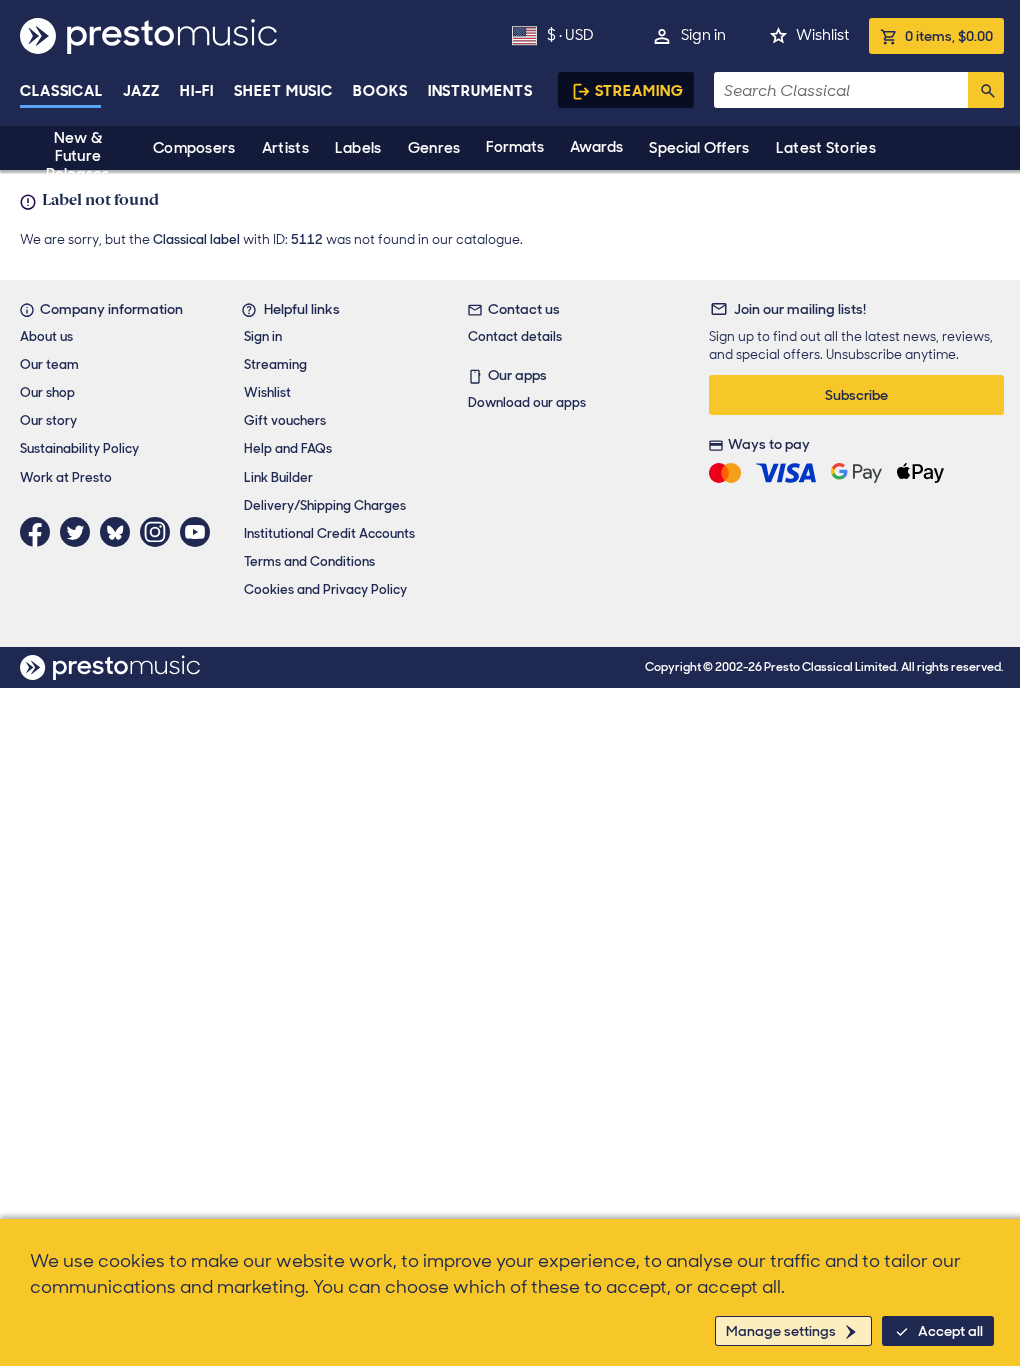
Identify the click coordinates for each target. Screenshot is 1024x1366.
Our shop (47, 392)
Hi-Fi (197, 91)
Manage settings (781, 1331)
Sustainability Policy (79, 448)
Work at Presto (66, 477)
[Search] (986, 90)
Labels (358, 148)
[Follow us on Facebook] (40, 532)
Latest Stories (826, 148)
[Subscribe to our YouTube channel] (200, 532)
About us (46, 336)
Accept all (950, 1331)
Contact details (515, 336)
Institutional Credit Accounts (329, 533)
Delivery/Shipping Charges (325, 505)
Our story (48, 420)
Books (380, 91)
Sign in (703, 35)
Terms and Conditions (309, 561)
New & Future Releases (77, 156)
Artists (285, 148)
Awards (596, 147)
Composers (194, 148)
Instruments (480, 91)
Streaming (639, 91)
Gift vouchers (285, 420)
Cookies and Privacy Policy (325, 589)
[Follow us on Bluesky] (120, 532)
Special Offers (699, 148)
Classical (61, 91)
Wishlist (822, 35)
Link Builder (278, 477)
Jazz (141, 91)
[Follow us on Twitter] (80, 532)
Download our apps (527, 402)
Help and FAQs (288, 448)
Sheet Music (283, 91)
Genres (434, 148)
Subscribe (856, 395)
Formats (515, 147)
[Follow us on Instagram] (160, 532)
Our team (49, 364)
